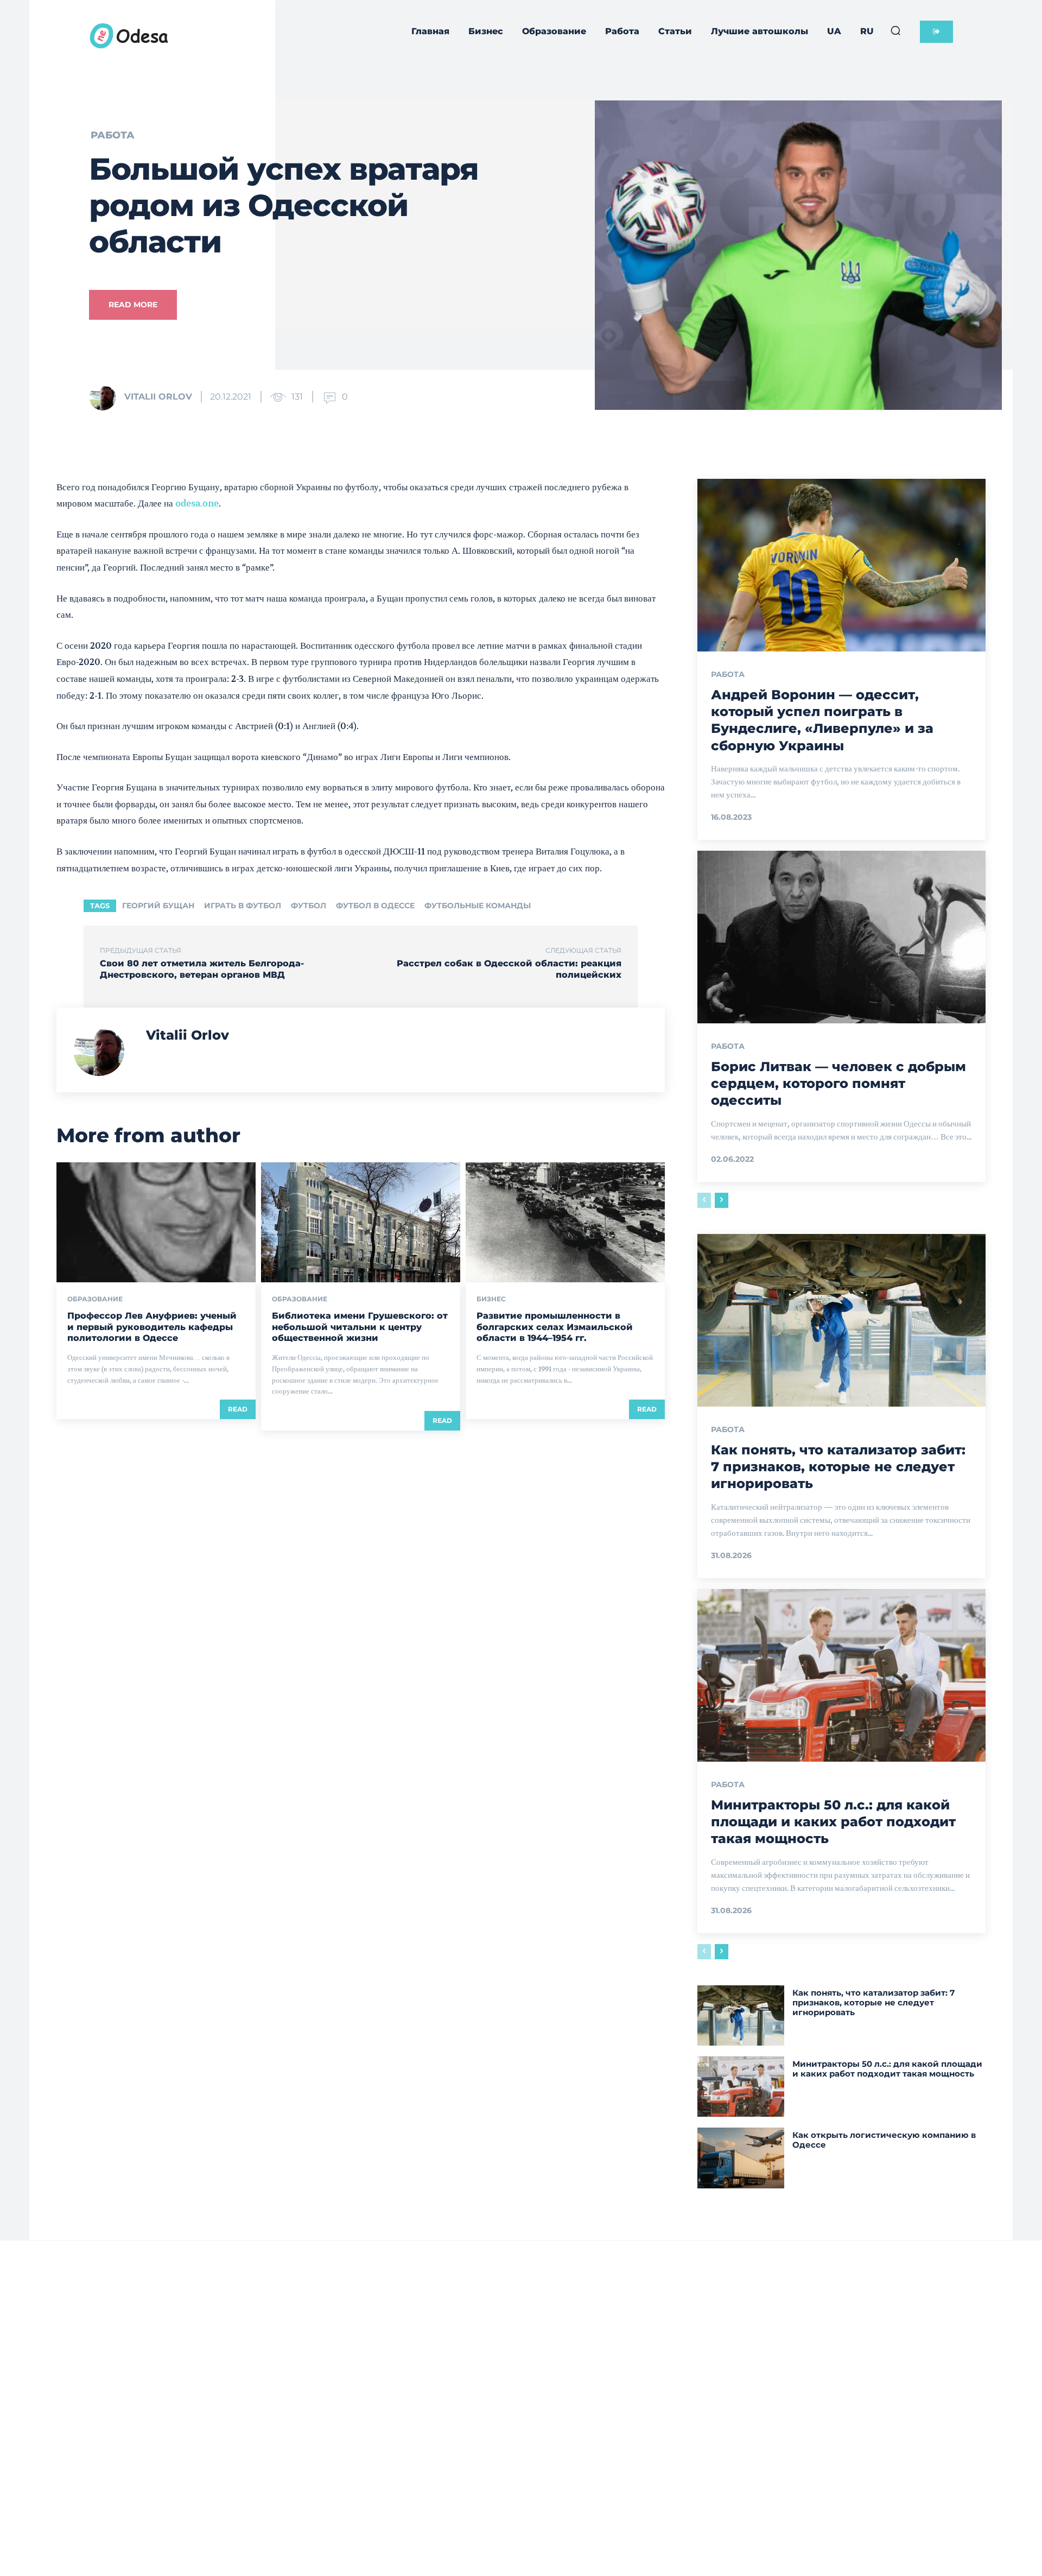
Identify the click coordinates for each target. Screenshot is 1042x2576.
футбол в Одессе (375, 906)
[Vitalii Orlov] (106, 397)
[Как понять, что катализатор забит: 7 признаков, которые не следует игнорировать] (841, 1320)
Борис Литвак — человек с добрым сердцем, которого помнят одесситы (838, 1083)
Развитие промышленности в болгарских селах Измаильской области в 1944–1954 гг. (555, 1327)
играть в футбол (243, 906)
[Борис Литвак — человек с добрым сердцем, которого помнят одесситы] (841, 937)
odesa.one (197, 503)
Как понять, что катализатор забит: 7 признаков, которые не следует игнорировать (838, 1467)
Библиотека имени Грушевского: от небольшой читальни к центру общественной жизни (360, 1327)
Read (238, 1409)
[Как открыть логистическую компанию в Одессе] (741, 2158)
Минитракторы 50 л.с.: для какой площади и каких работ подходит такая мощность (833, 1822)
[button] (895, 30)
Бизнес (491, 1299)
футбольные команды (478, 906)
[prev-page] (704, 1200)
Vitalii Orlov (158, 397)
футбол (309, 906)
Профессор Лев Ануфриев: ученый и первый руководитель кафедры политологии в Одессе (152, 1327)
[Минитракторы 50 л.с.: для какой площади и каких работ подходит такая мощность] (841, 1675)
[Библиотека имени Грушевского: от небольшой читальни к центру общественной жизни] (361, 1222)
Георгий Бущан (158, 906)
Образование (95, 1299)
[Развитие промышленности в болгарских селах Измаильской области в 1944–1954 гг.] (565, 1222)
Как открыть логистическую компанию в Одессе (884, 2140)
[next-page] (722, 1200)
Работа (113, 135)
